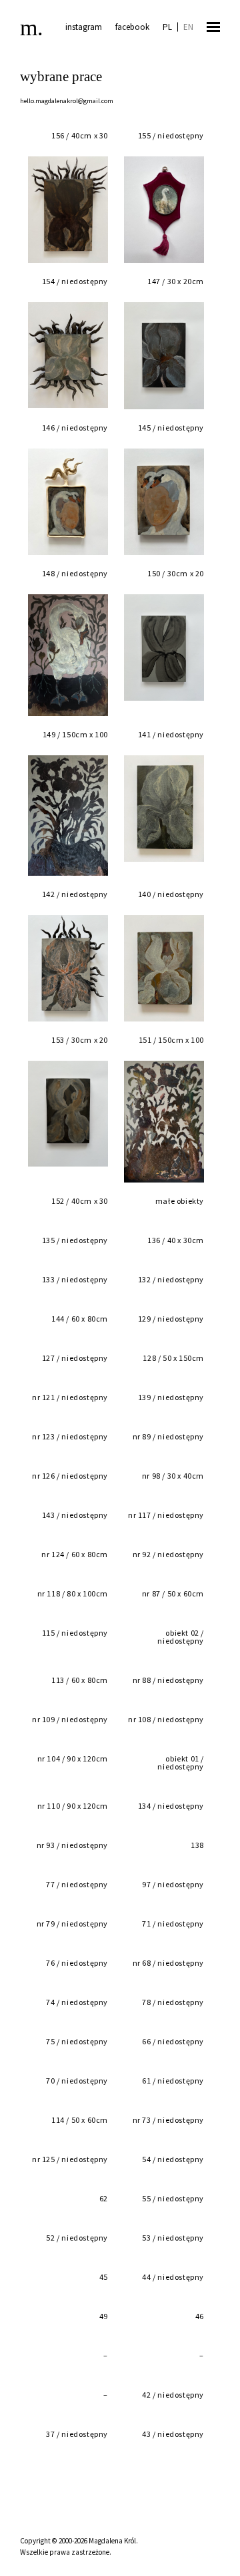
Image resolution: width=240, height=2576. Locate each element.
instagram (84, 27)
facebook (132, 27)
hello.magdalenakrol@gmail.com (67, 101)
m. (32, 28)
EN (188, 27)
